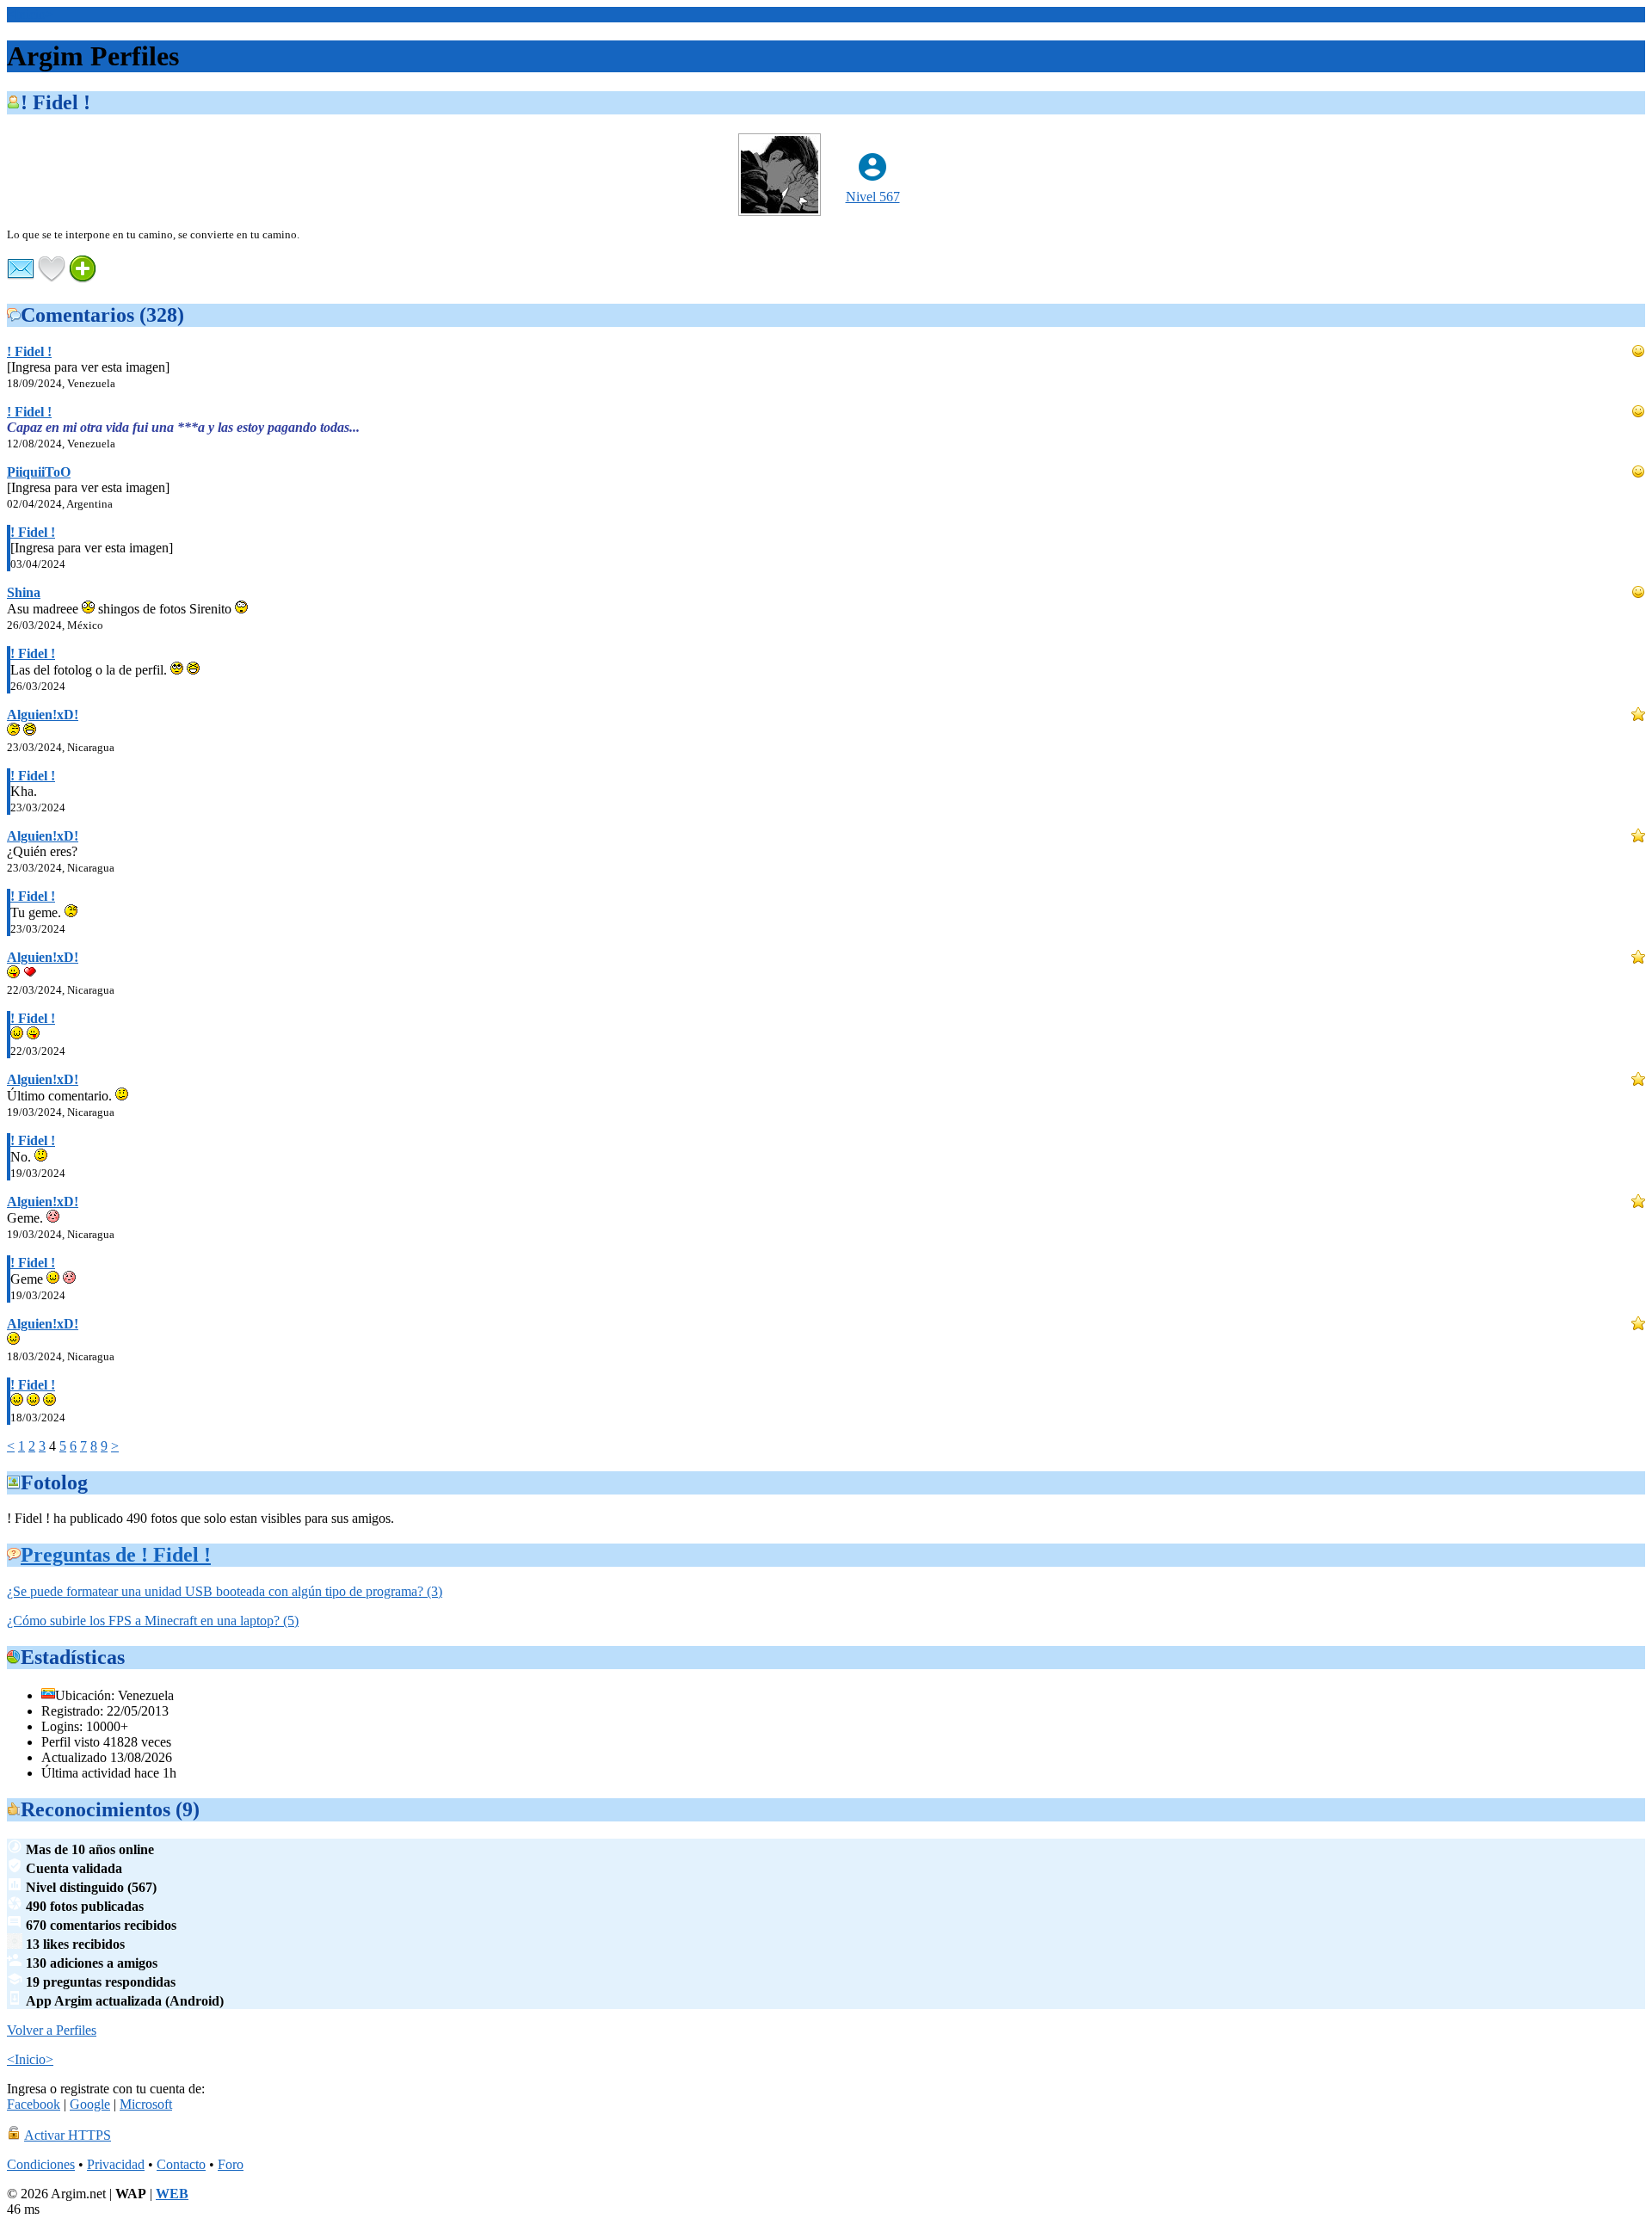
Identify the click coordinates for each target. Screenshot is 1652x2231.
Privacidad (116, 2164)
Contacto (181, 2164)
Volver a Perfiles (52, 2030)
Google (90, 2104)
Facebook (34, 2104)
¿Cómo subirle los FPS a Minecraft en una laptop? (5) (153, 1621)
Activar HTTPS (68, 2135)
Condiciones (41, 2164)
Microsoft (146, 2104)
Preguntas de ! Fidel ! (116, 1555)
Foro (231, 2164)
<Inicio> (30, 14)
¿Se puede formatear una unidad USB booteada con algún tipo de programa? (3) (225, 1591)
